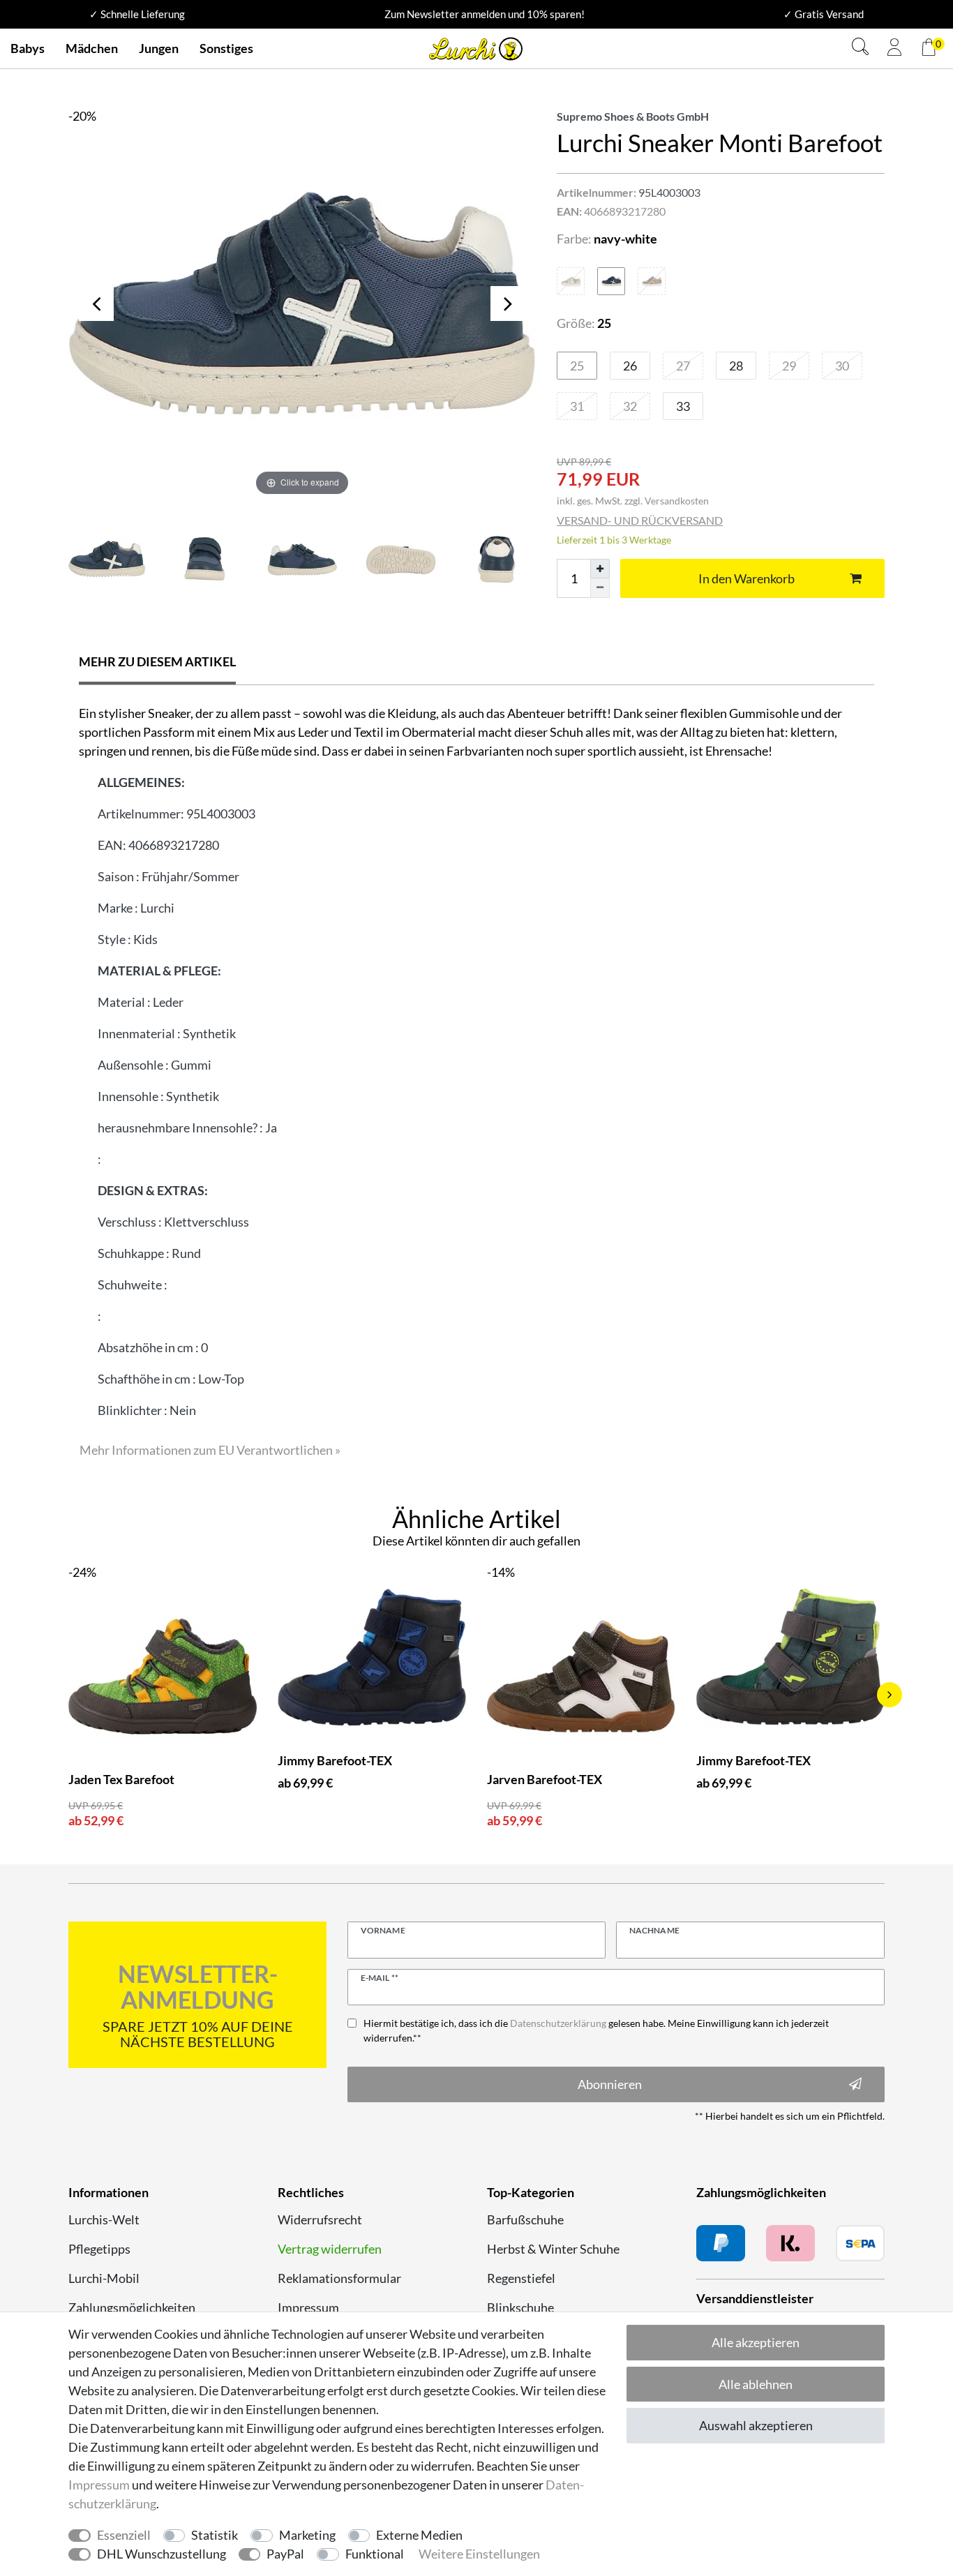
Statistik (215, 2535)
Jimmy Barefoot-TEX (335, 1760)
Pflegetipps (99, 2249)
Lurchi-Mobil (104, 2278)
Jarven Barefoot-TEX (545, 1779)
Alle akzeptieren (756, 2342)
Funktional (375, 2554)
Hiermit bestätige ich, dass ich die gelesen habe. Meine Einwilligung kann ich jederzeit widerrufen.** (596, 2030)
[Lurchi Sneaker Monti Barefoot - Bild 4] (497, 559)
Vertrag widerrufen (330, 2249)
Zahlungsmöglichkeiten (132, 2307)
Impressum (308, 2307)
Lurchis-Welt (104, 2219)
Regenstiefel (521, 2278)
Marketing (307, 2535)
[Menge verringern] (600, 588)
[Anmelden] (894, 49)
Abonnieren (610, 2084)
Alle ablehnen (756, 2384)
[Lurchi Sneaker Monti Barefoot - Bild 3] (400, 559)
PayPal (285, 2554)
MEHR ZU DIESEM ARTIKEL (157, 661)
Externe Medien (419, 2535)
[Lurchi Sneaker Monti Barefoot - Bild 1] (204, 559)
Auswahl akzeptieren (756, 2425)
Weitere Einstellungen (479, 2554)
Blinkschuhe (520, 2307)
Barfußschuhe (525, 2219)
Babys (28, 48)
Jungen (159, 48)
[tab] (157, 663)
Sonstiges (226, 48)
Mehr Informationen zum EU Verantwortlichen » (210, 1450)
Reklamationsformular (339, 2278)
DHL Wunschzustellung (162, 2554)
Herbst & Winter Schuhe (553, 2249)
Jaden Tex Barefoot (121, 1779)
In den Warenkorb (746, 578)
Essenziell (124, 2535)
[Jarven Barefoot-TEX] (581, 1676)
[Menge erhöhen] (600, 569)
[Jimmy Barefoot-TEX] (372, 1657)
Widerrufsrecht (320, 2219)
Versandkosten (677, 501)
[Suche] (860, 48)
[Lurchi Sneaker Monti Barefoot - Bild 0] (107, 559)
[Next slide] (890, 1695)
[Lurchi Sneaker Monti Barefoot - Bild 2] (302, 559)
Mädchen (92, 48)
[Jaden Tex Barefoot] (163, 1676)
